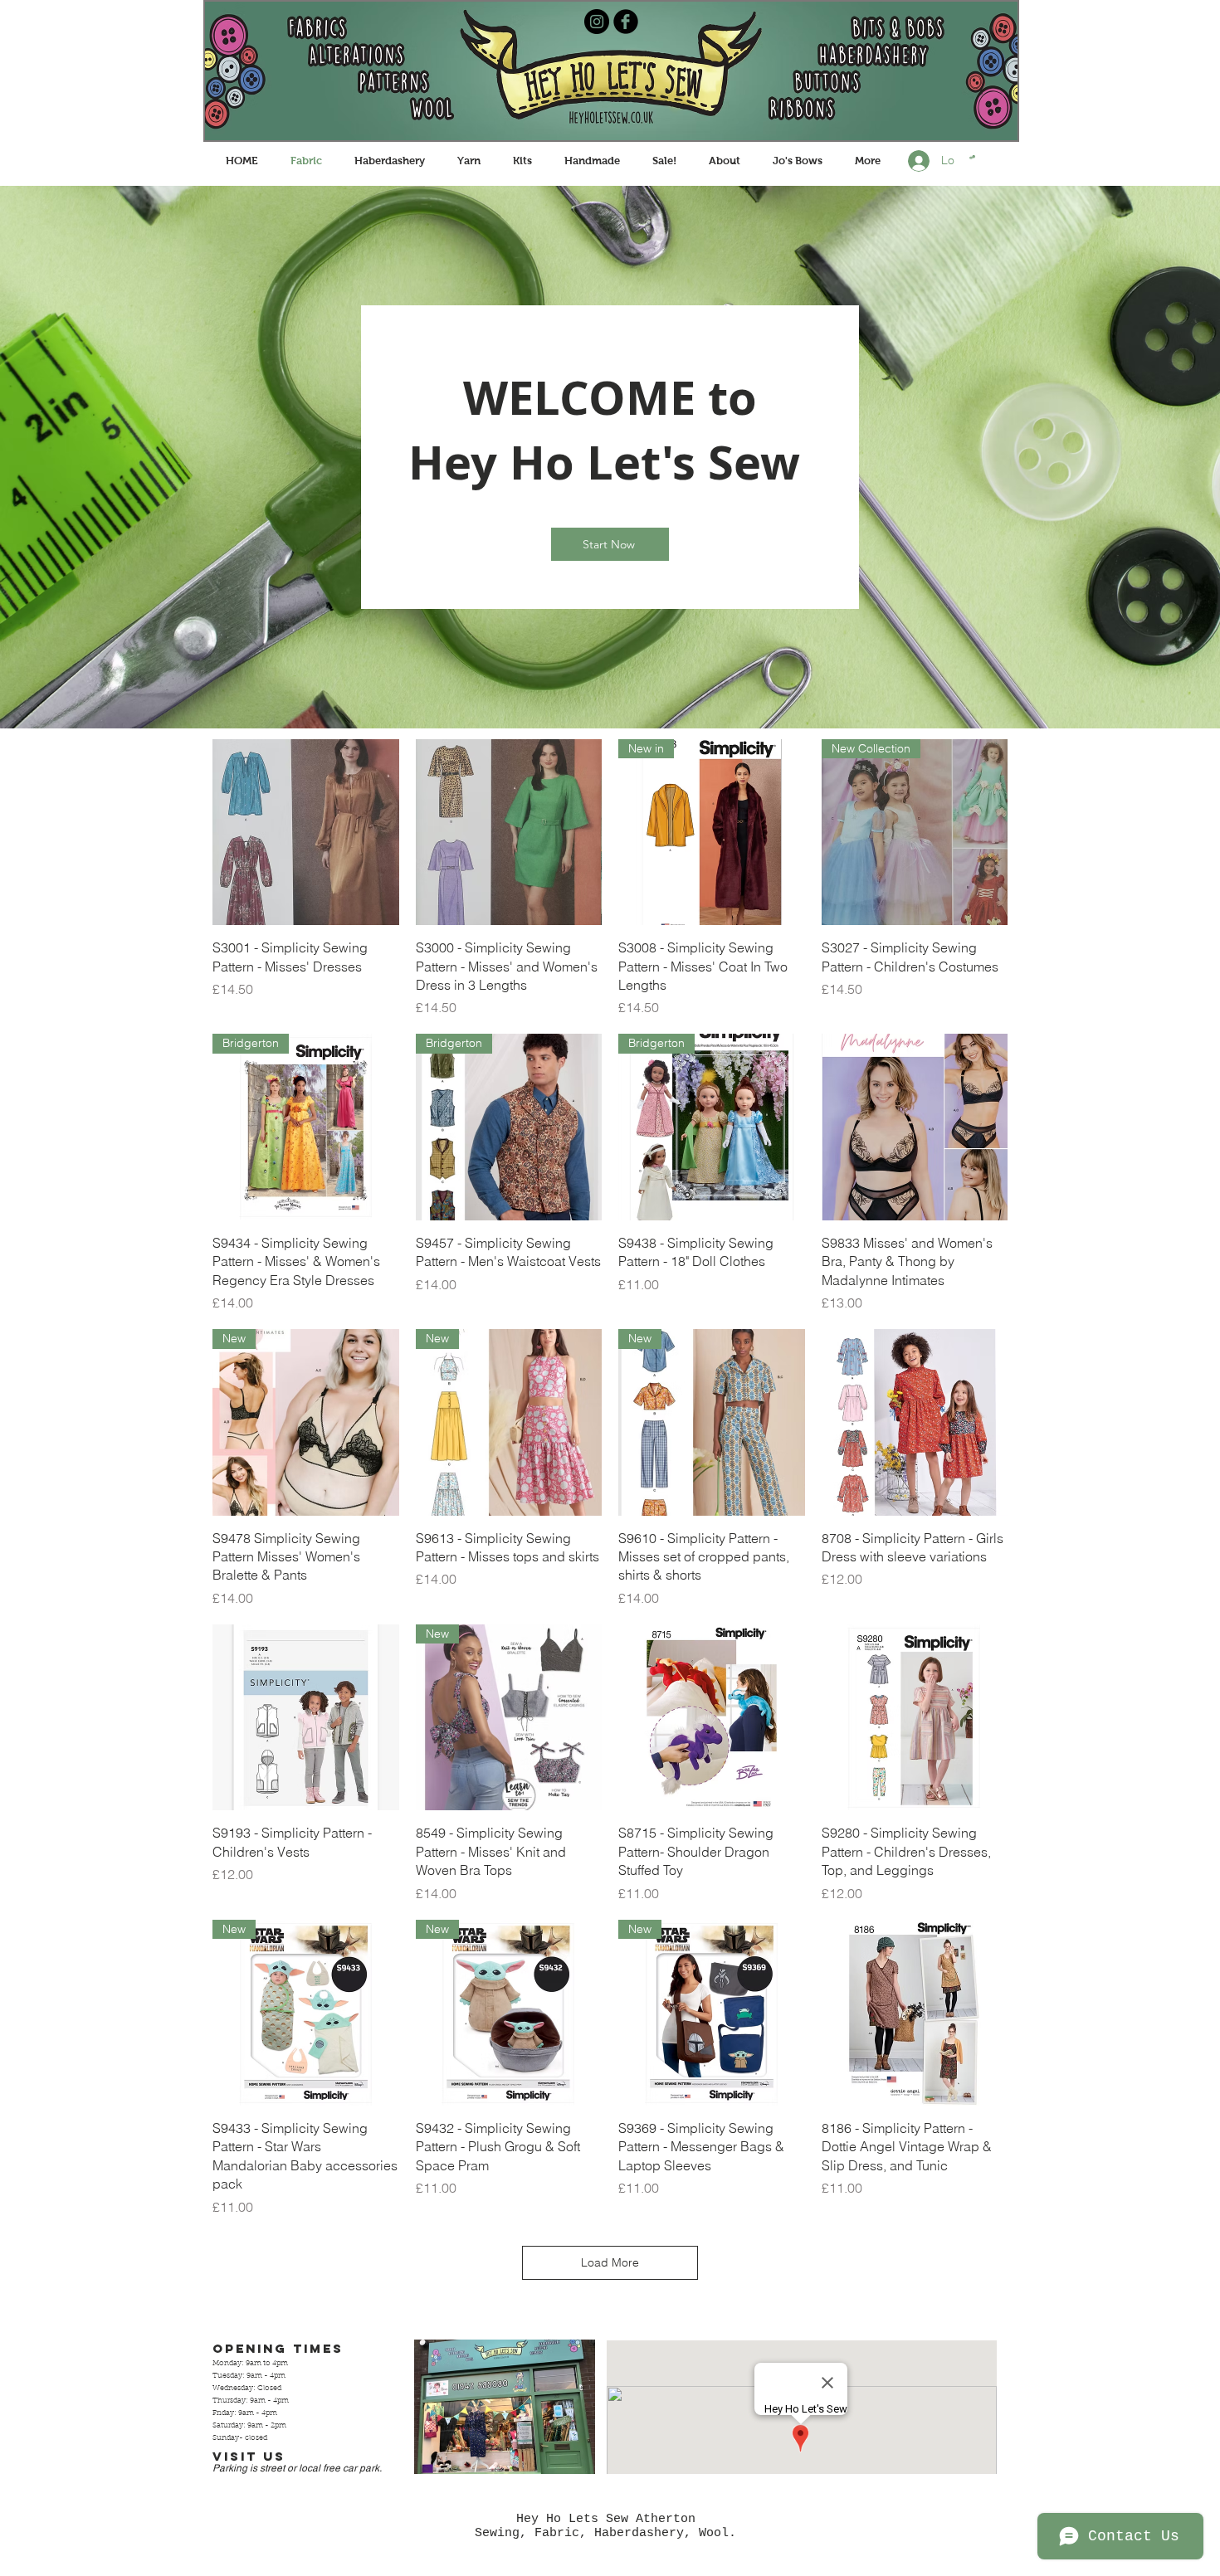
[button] (972, 157)
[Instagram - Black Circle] (597, 22)
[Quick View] (306, 833)
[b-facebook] (626, 22)
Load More (610, 2262)
